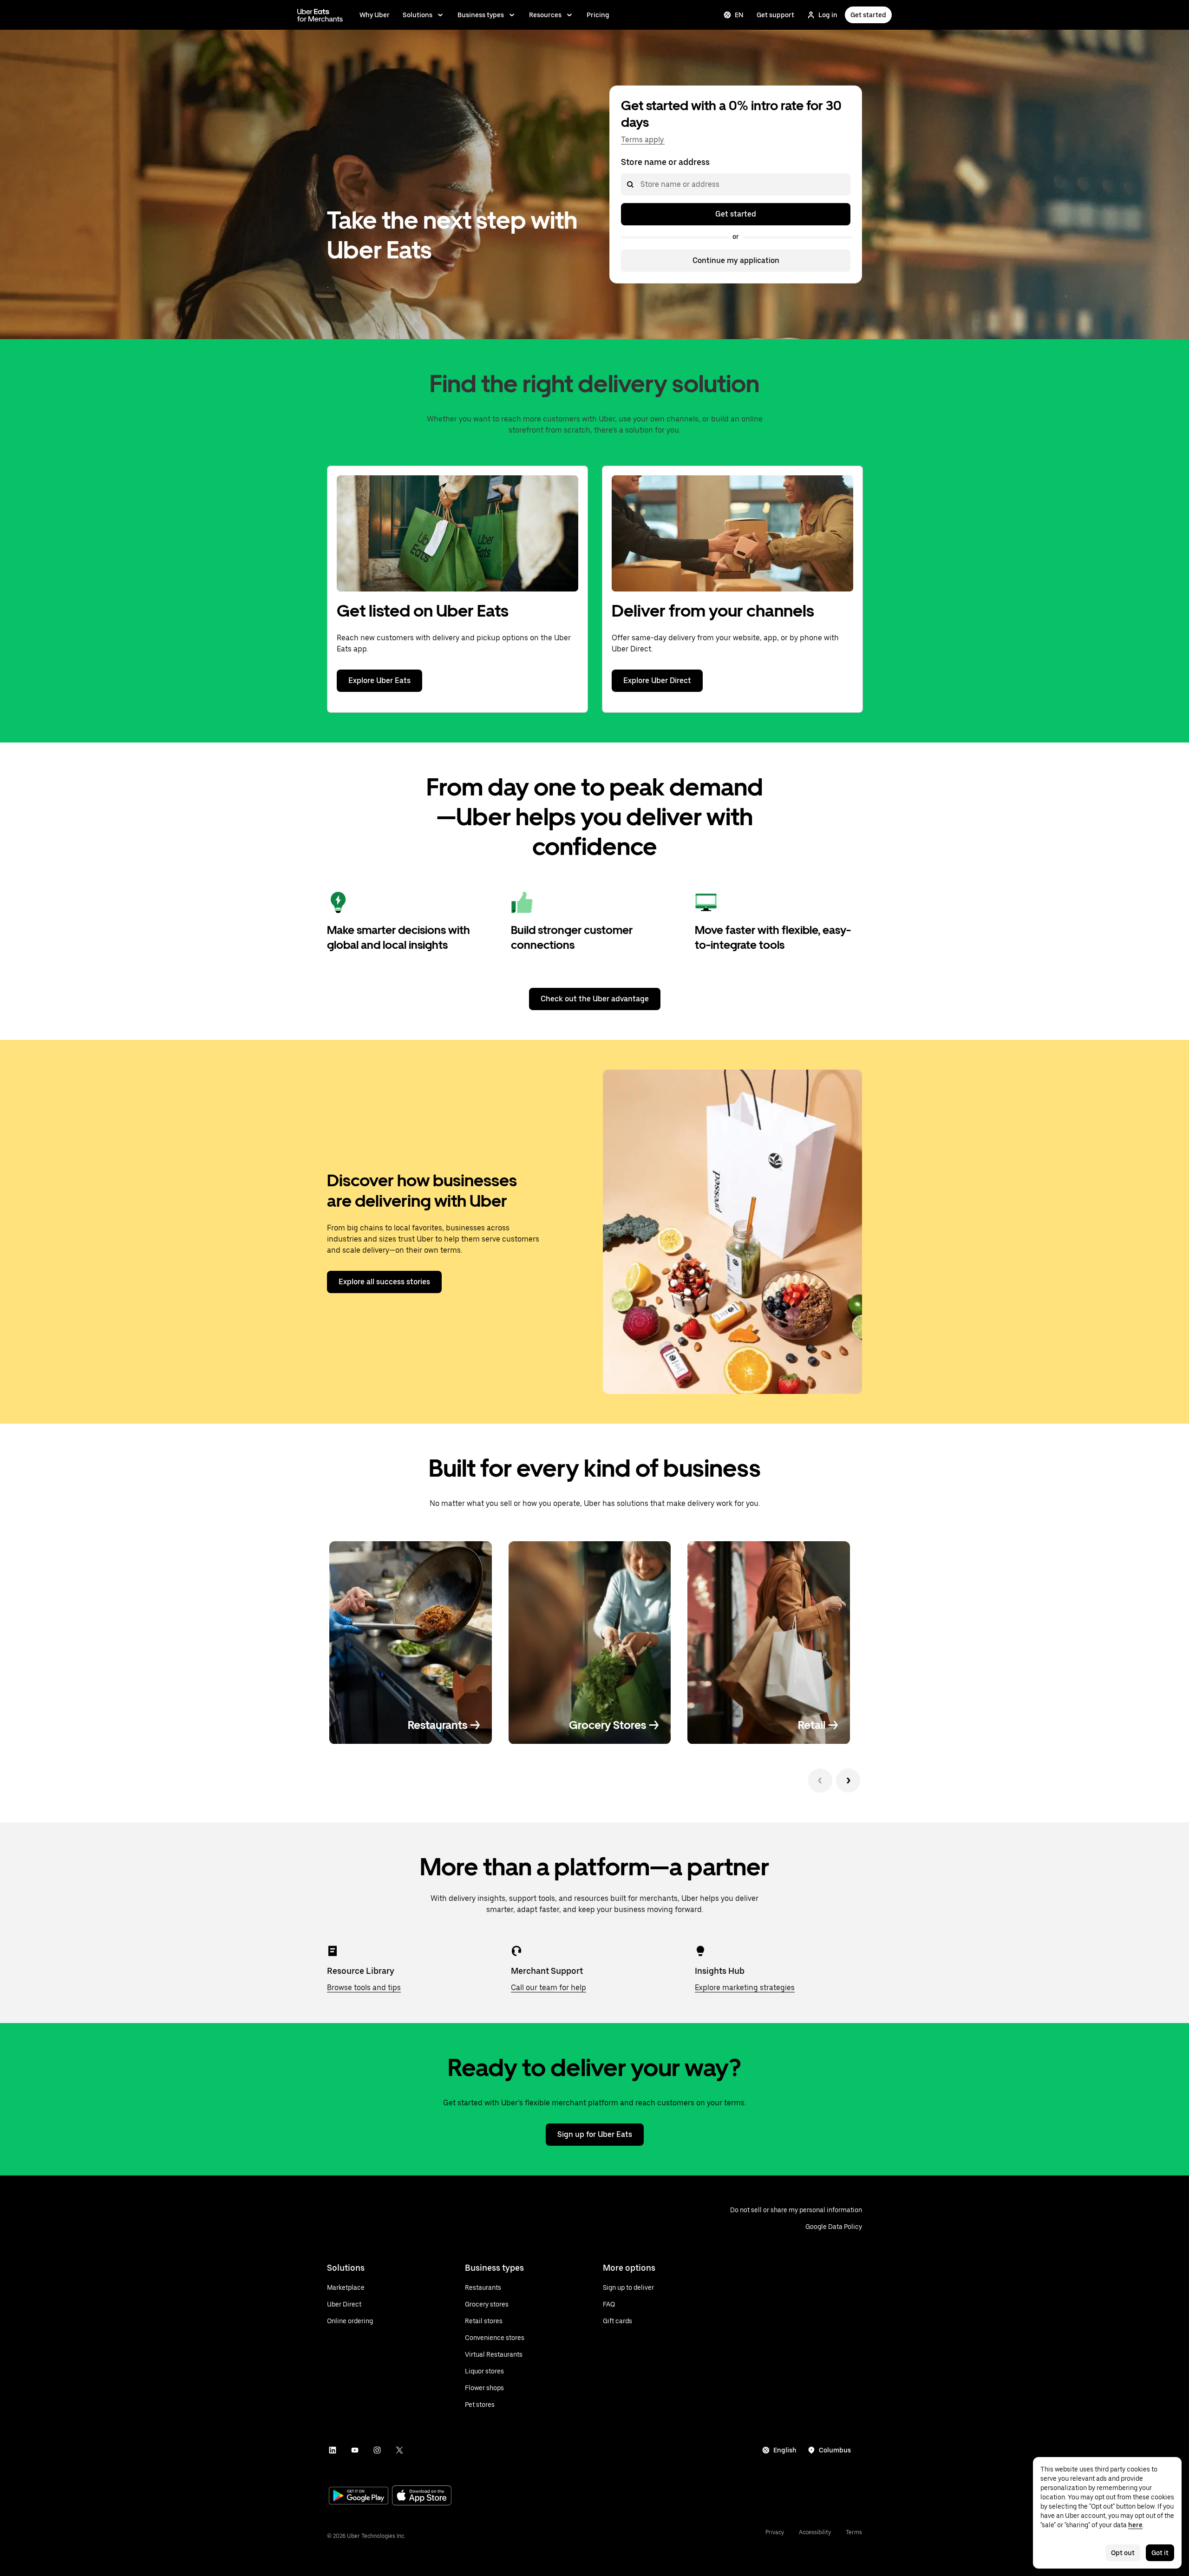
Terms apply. (643, 140)
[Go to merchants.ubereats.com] (320, 15)
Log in (828, 15)
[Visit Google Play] (359, 2497)
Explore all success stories (384, 1282)
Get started (868, 15)
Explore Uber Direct (657, 680)
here (1135, 2525)
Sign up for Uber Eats (595, 2134)
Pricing (598, 15)
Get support (775, 15)
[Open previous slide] (820, 1781)
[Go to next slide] (848, 1781)
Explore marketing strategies (745, 1988)
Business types (481, 15)
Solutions (418, 15)
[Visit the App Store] (422, 2496)
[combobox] (640, 184)
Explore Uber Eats (379, 680)
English (785, 2450)
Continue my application (736, 260)
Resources (545, 15)
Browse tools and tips (364, 1988)
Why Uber (375, 15)
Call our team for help (549, 1988)
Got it (1160, 2553)
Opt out (1123, 2553)
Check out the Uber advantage (595, 999)
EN (739, 15)
